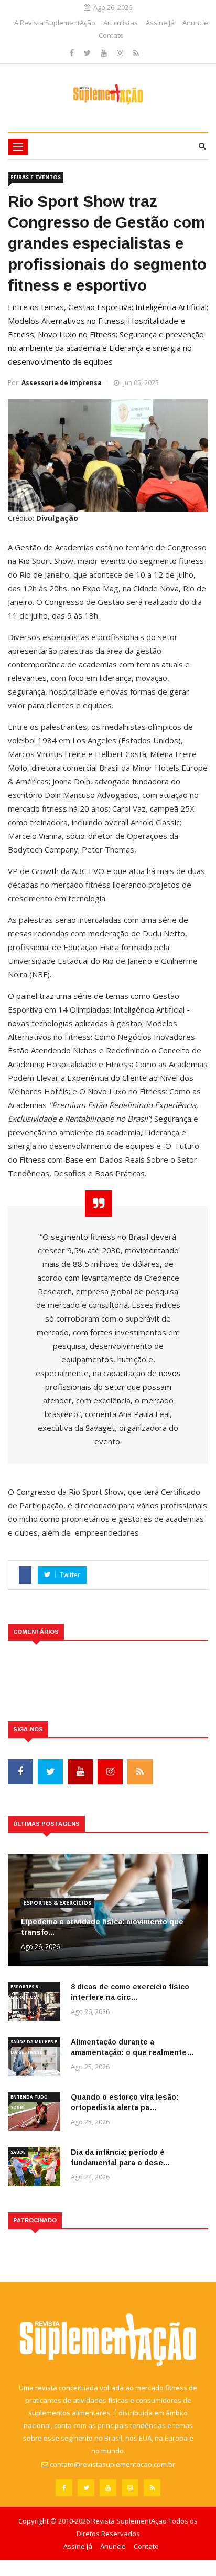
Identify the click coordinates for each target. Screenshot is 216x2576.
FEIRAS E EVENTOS (36, 177)
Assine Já (160, 23)
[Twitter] (88, 53)
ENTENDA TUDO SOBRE (29, 2098)
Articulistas (121, 23)
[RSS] (136, 53)
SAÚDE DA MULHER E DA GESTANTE (34, 2043)
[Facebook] (73, 53)
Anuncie (195, 23)
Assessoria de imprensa (62, 383)
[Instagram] (121, 53)
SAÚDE (18, 2152)
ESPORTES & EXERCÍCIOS (57, 1903)
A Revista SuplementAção (55, 23)
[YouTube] (105, 53)
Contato (111, 35)
